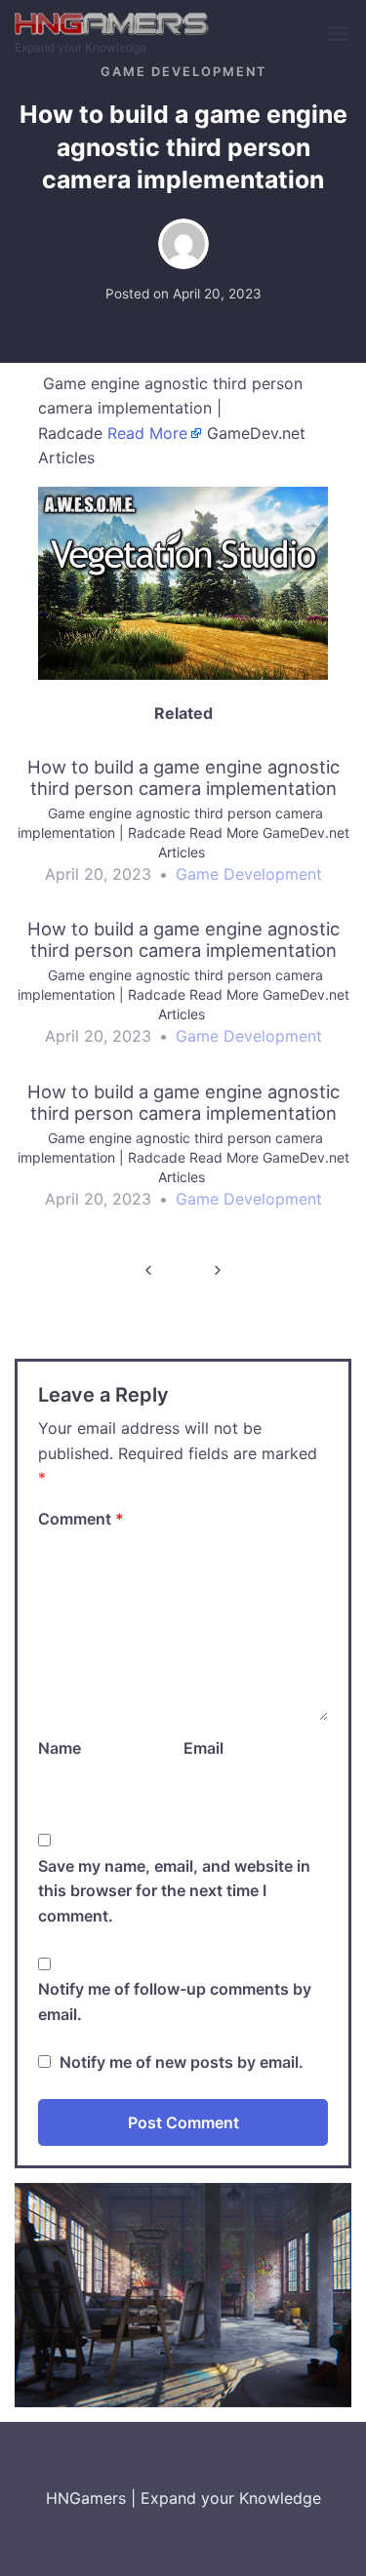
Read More (147, 433)
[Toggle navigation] (339, 35)
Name (60, 1748)
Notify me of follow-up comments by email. (175, 2001)
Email (203, 1748)
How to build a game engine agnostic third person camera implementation (149, 1269)
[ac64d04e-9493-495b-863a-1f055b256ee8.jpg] (183, 2294)
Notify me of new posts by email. (182, 2062)
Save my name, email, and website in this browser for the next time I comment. (174, 1891)
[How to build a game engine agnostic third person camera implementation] (183, 830)
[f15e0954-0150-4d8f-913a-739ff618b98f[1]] (183, 581)
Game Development (183, 72)
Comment (81, 1519)
